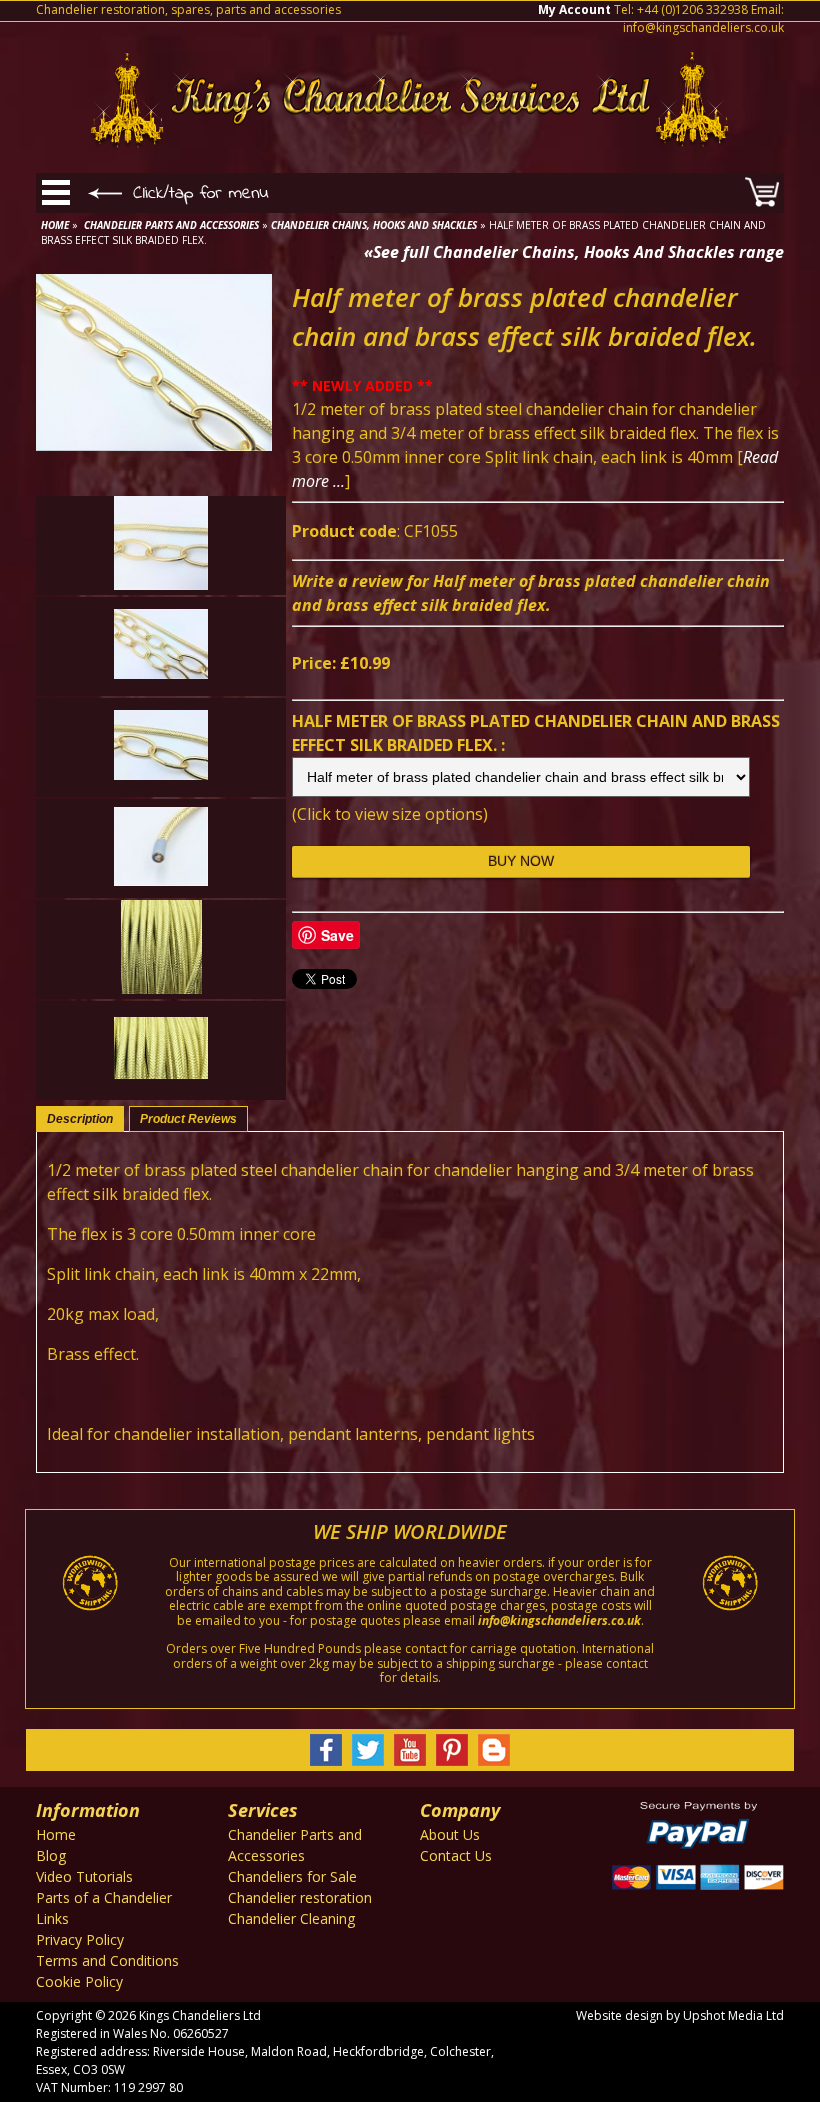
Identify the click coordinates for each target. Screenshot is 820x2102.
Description (80, 1119)
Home (55, 225)
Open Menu (56, 193)
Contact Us (456, 1855)
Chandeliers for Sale (292, 1876)
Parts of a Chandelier (104, 1897)
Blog (51, 1855)
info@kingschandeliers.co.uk (703, 27)
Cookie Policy (79, 1981)
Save (337, 935)
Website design (619, 2015)
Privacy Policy (80, 1939)
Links (52, 1918)
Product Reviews (188, 1119)
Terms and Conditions (107, 1960)
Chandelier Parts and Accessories (171, 225)
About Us (450, 1834)
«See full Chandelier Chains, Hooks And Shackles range (574, 252)
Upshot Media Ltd (733, 2015)
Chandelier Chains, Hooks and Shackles (374, 225)
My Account (574, 9)
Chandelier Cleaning (291, 1918)
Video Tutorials (84, 1876)
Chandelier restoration (300, 1897)
